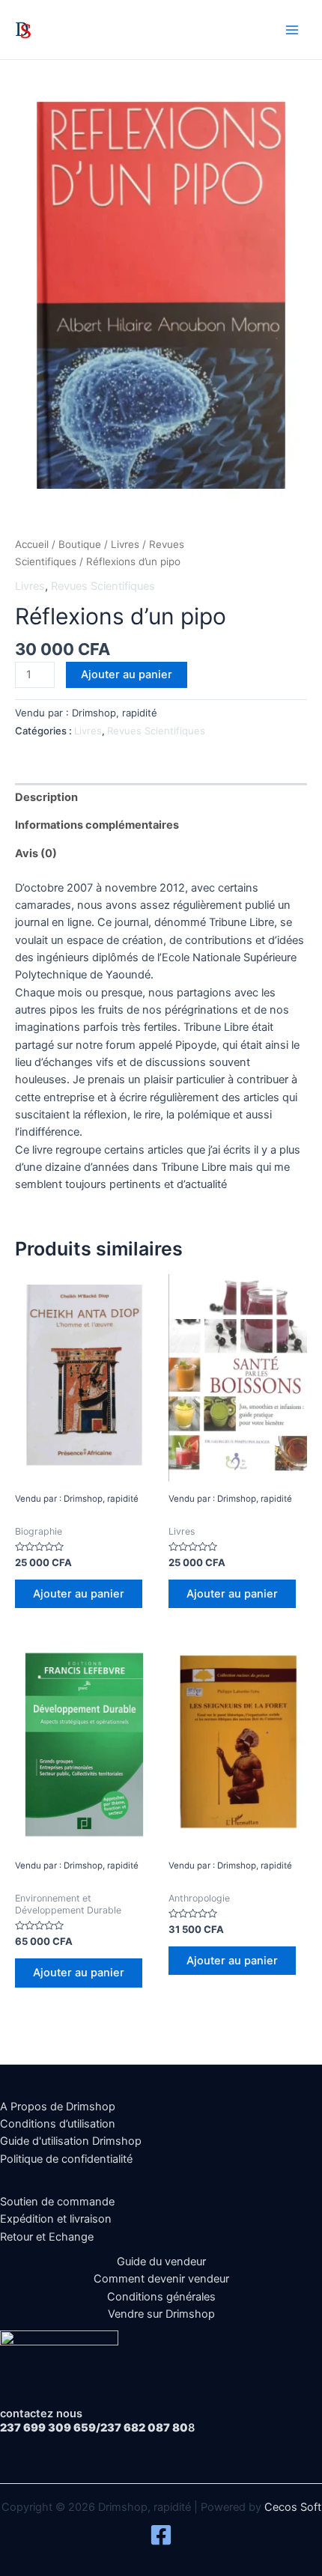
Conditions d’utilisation (58, 2124)
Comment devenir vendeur (161, 2279)
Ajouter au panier (127, 675)
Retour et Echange (47, 2237)
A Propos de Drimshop (58, 2107)
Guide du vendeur (161, 2262)
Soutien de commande (57, 2202)
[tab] (161, 797)
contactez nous (41, 2414)
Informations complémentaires (97, 825)
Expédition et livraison (56, 2219)
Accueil (32, 544)
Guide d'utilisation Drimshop (71, 2141)
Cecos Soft (293, 2507)
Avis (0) (36, 853)
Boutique (80, 544)
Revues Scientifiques (103, 586)
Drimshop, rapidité (97, 29)
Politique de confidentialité (66, 2159)
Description (46, 797)
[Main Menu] (292, 29)
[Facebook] (161, 2535)
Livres (125, 544)
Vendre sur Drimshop (161, 2314)
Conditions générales (161, 2297)
